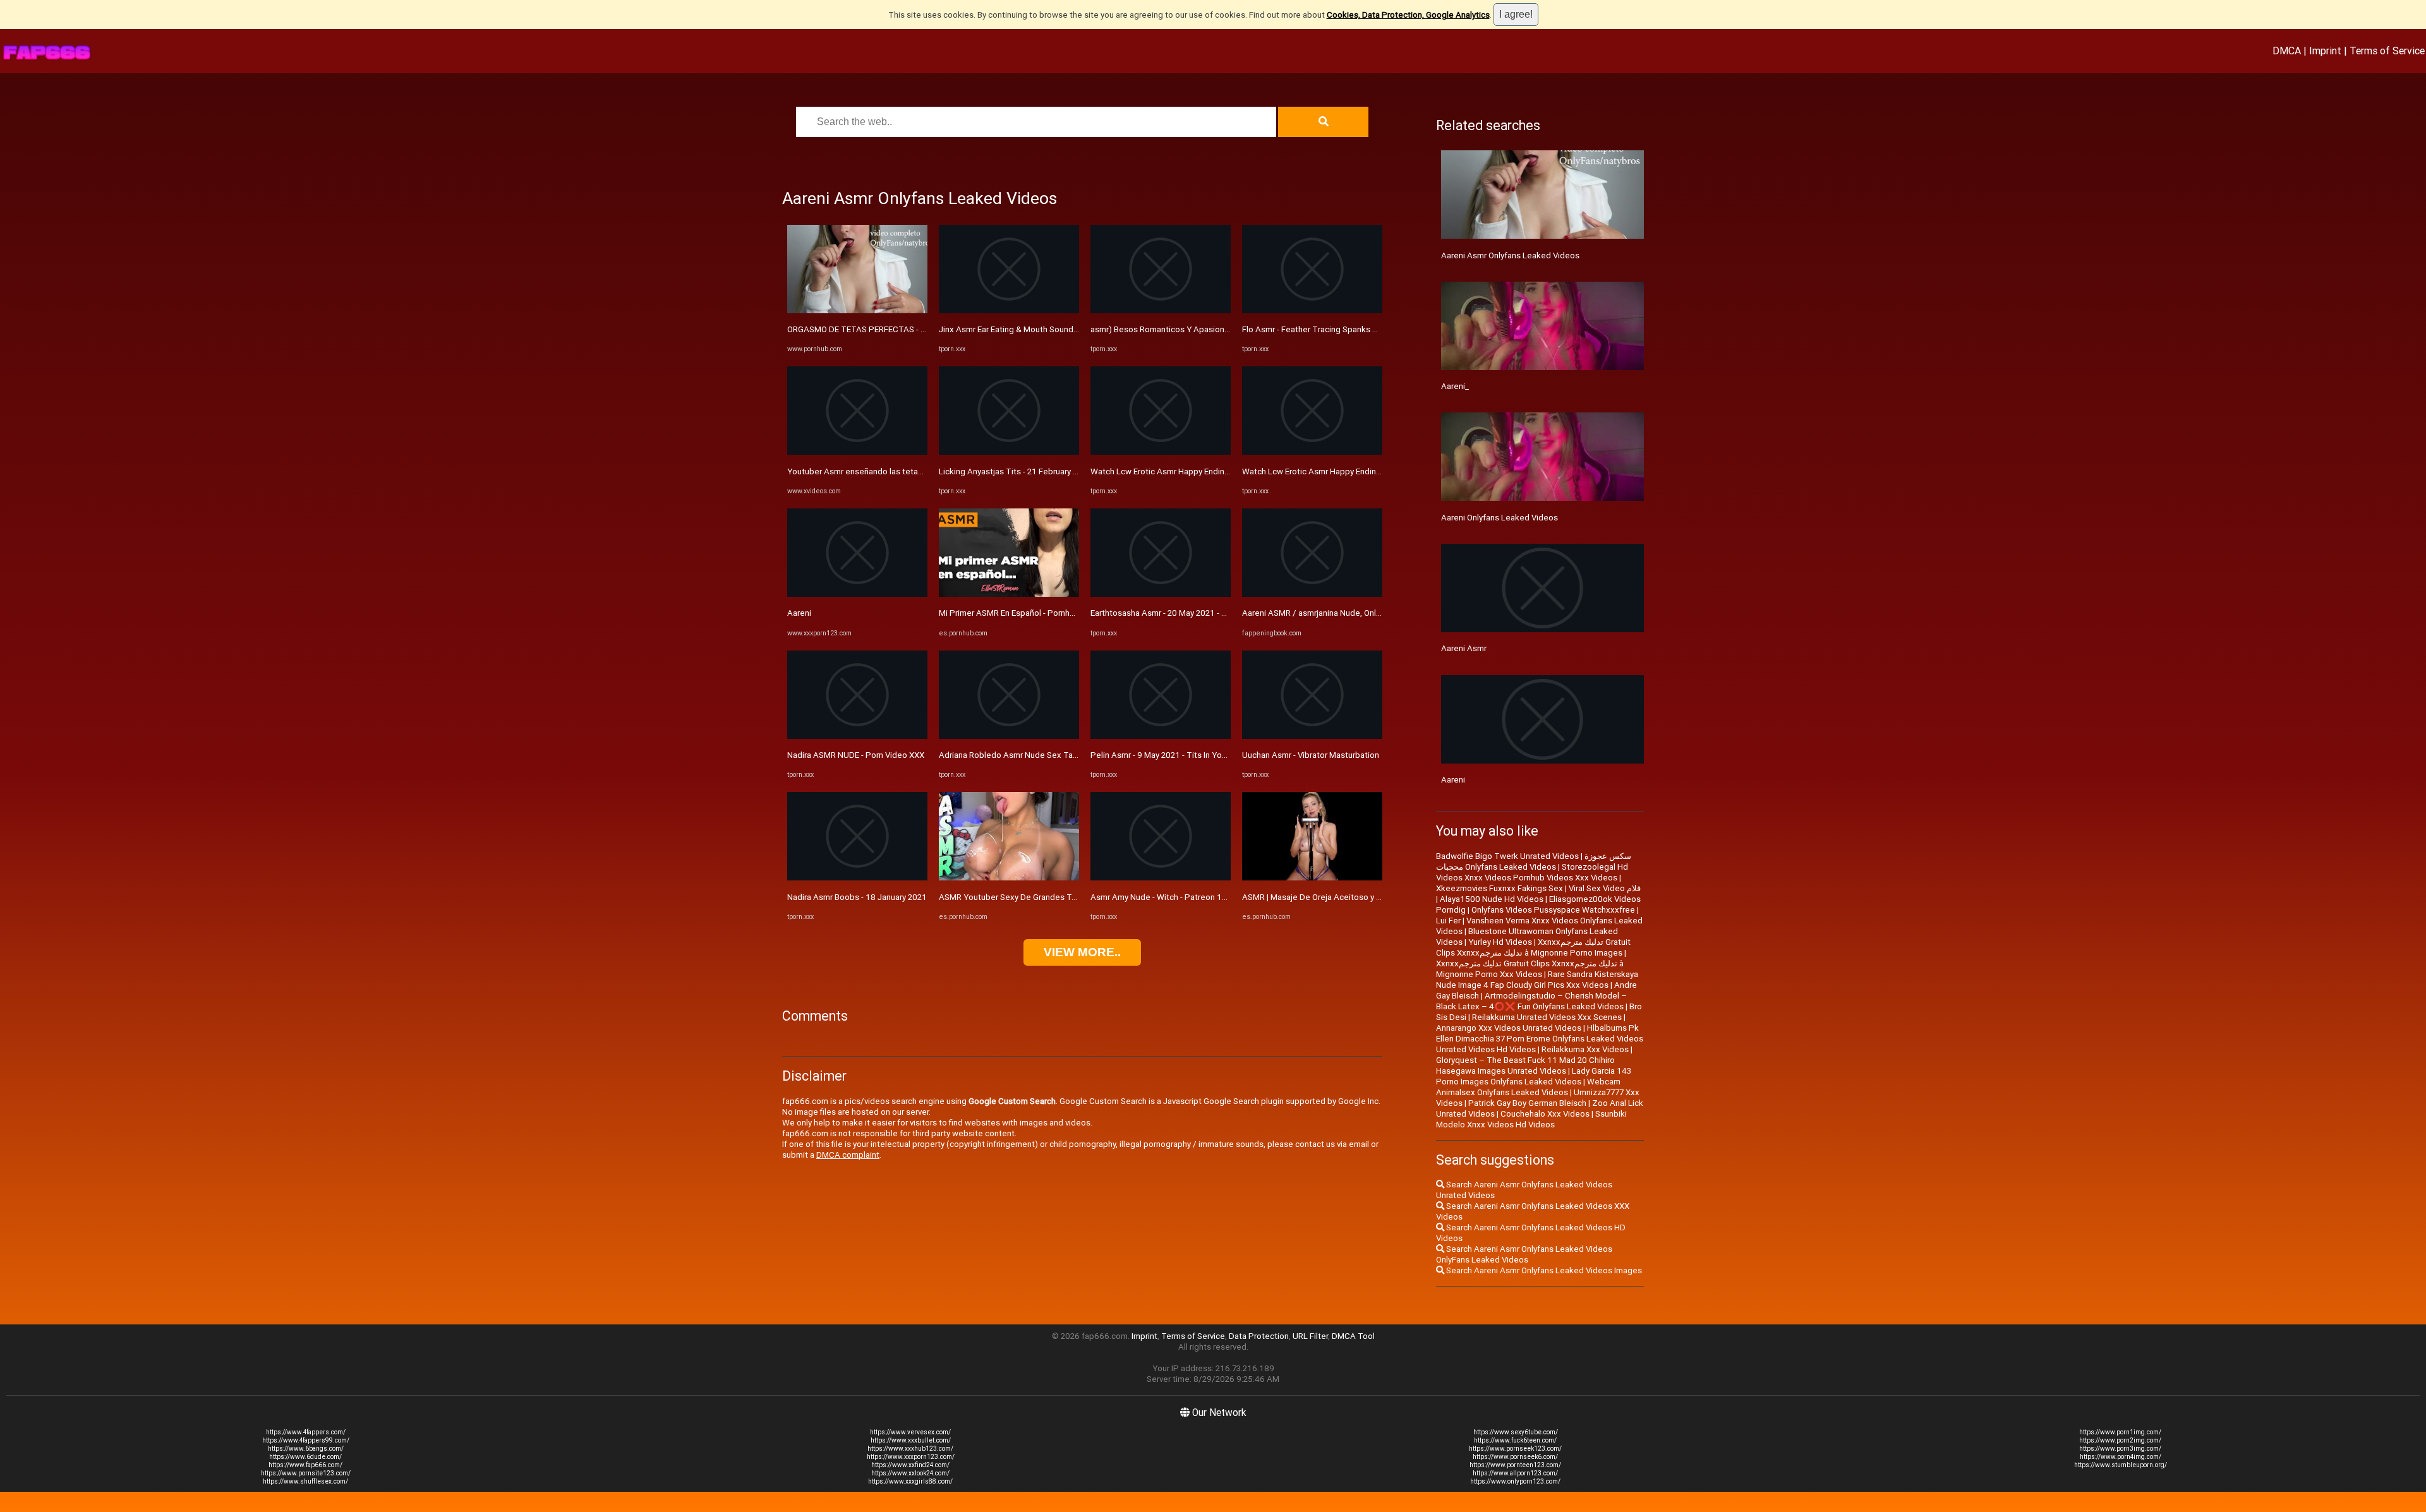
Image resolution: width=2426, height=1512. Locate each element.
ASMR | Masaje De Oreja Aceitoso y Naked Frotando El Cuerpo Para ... (1372, 897)
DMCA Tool (1353, 1336)
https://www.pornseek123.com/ (1515, 1449)
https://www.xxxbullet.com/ (911, 1440)
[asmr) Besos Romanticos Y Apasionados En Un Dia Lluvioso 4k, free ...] (1161, 310)
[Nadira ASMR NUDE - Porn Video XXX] (857, 736)
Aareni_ (1455, 386)
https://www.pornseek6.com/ (1515, 1457)
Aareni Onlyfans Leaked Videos (1500, 518)
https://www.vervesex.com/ (910, 1432)
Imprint (2325, 51)
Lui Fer (1448, 921)
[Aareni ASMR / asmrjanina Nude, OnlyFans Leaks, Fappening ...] (1312, 594)
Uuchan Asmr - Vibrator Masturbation (1311, 755)
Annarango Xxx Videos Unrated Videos (1509, 1028)
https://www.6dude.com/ (305, 1457)
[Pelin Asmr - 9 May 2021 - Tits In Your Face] (1161, 736)
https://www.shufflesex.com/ (305, 1481)
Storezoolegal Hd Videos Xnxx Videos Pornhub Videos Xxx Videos (1532, 872)
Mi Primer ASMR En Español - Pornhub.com (1018, 613)
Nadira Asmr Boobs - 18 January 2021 (857, 897)
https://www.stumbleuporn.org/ (2121, 1465)
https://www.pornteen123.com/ (1515, 1465)
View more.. (1082, 952)
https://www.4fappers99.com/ (306, 1440)
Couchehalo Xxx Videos (1545, 1114)
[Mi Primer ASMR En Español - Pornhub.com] (1009, 594)
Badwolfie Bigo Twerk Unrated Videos (1507, 856)
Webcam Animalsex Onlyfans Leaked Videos (1528, 1087)
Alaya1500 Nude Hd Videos (1492, 899)
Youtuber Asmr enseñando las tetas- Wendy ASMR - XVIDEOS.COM (912, 471)
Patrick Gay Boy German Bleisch (1527, 1103)
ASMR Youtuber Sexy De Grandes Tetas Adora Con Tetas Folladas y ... (1070, 897)
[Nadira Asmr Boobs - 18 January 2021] (857, 878)
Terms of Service (2387, 51)
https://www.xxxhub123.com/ (910, 1449)
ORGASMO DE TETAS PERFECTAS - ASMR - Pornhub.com (893, 329)
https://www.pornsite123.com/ (306, 1473)
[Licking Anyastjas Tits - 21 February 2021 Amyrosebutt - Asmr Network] (1009, 452)
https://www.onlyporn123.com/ (1515, 1481)
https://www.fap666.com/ (305, 1465)
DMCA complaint (848, 1155)
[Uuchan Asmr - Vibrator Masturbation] (1312, 736)
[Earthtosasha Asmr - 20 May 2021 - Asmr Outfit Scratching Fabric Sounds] (1161, 594)
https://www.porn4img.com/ (2121, 1457)
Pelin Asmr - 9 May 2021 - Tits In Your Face (1170, 755)
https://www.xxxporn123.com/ (911, 1457)
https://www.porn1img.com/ (2120, 1432)
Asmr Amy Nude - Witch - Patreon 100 (1161, 897)
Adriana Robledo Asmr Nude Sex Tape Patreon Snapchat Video (1058, 755)
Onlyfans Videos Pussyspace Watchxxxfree (1553, 910)
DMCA (2287, 51)
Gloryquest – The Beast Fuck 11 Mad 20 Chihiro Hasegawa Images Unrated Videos (1525, 1065)
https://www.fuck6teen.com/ (1515, 1440)
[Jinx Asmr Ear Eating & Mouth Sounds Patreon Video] (1009, 310)
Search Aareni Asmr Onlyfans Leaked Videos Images (1543, 1270)
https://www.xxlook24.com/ (910, 1473)
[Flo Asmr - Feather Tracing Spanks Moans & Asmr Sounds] (1312, 310)
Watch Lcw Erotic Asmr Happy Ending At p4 (1171, 471)
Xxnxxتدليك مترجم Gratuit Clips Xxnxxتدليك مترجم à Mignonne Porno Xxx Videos (1530, 969)
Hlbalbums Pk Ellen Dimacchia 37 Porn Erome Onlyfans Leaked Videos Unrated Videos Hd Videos (1540, 1039)
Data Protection (1259, 1336)
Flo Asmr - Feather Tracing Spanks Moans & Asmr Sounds (1349, 329)
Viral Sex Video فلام (1605, 888)
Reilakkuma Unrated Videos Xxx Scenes (1547, 1017)
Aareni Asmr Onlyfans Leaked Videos (1510, 255)
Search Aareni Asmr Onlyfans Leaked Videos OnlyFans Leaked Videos (1524, 1254)
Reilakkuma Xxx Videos (1585, 1049)
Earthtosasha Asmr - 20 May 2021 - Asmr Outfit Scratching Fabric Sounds (1225, 613)
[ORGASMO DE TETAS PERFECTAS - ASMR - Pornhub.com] (857, 310)
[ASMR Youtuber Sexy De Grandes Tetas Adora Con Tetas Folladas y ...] (1009, 878)
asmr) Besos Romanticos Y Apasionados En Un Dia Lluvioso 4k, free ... (1221, 329)
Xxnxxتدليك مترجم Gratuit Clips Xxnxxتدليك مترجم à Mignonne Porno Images (1533, 947)
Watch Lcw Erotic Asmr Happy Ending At (1317, 471)
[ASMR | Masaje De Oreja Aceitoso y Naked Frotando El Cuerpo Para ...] (1312, 878)
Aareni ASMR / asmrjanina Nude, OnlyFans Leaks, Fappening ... (1358, 613)
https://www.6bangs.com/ (306, 1449)
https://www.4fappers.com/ (306, 1432)
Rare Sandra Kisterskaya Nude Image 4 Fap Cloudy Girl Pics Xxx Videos (1537, 980)
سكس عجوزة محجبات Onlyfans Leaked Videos (1534, 861)
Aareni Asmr (1464, 648)
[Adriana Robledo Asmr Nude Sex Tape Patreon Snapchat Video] (1009, 736)
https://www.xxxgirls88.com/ (910, 1481)
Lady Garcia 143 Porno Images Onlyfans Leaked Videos (1534, 1076)
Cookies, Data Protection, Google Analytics (1408, 15)
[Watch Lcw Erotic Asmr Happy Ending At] (1312, 452)
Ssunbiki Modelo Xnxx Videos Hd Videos (1531, 1119)
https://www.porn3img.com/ (2120, 1449)
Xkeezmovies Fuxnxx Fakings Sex (1500, 888)
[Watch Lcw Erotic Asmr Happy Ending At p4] (1161, 452)
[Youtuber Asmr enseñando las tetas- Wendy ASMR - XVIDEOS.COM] (857, 452)
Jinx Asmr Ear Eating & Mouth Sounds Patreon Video (1036, 329)
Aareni (799, 613)
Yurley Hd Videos (1500, 942)
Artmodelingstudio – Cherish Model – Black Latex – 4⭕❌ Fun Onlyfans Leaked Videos (1531, 1001)
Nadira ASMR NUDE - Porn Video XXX (856, 755)
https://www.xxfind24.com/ (910, 1465)
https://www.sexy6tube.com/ (1516, 1432)
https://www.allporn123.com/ (1515, 1473)
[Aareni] (857, 594)
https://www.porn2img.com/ (2120, 1440)
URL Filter (1310, 1336)
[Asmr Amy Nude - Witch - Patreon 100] (1161, 878)
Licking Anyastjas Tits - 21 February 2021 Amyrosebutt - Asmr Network (1071, 471)
